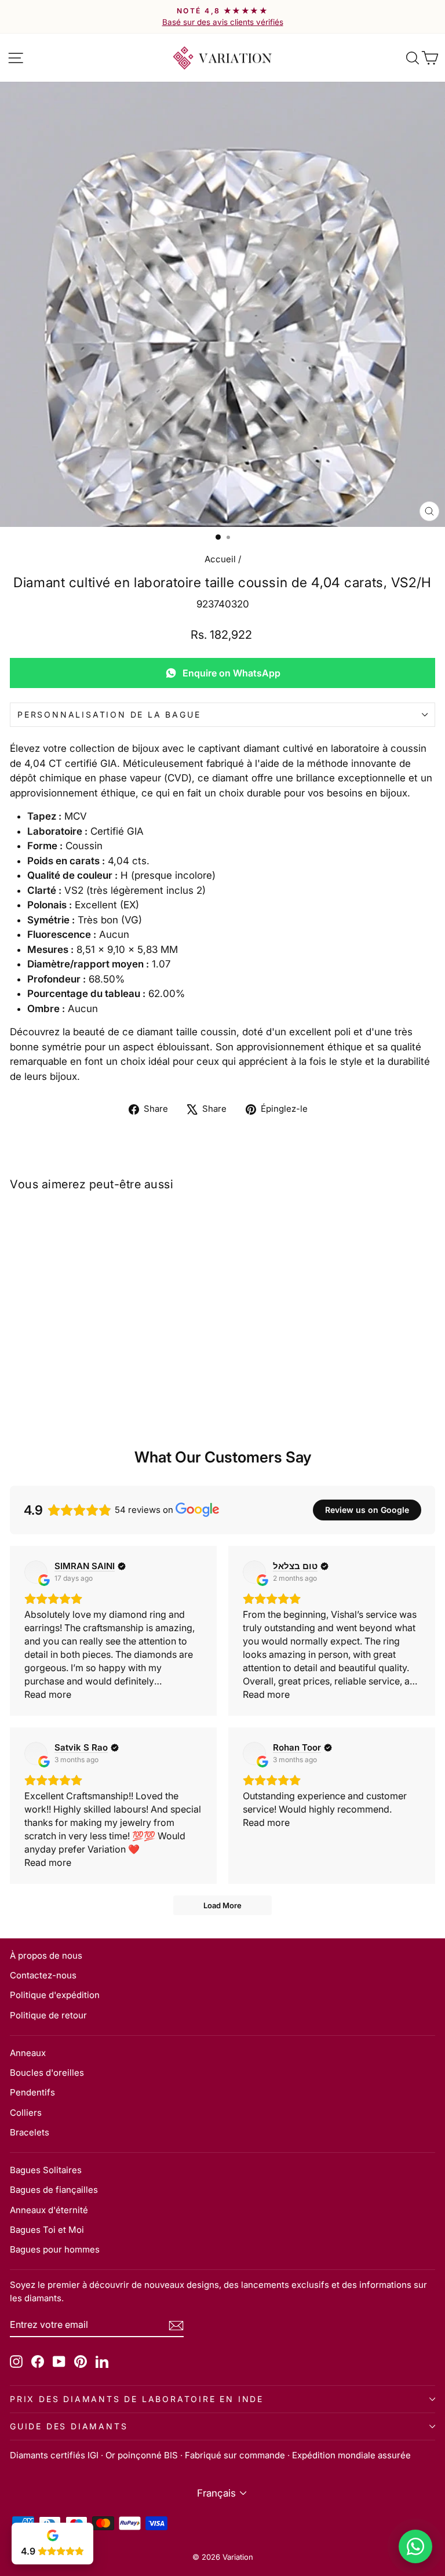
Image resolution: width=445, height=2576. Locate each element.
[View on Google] (36, 1572)
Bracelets (30, 2132)
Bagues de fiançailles (54, 2190)
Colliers (26, 2113)
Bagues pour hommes (55, 2249)
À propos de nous (46, 1955)
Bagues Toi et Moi (47, 2230)
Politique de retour (48, 2015)
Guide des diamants (69, 2426)
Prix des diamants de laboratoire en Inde (137, 2399)
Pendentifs (32, 2092)
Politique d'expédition (55, 1995)
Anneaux (28, 2053)
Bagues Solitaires (46, 2170)
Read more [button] (48, 1694)
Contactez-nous (43, 1975)
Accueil (220, 559)
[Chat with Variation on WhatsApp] (415, 2546)
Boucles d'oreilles (47, 2073)
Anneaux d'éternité (49, 2210)
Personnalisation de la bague (109, 714)
